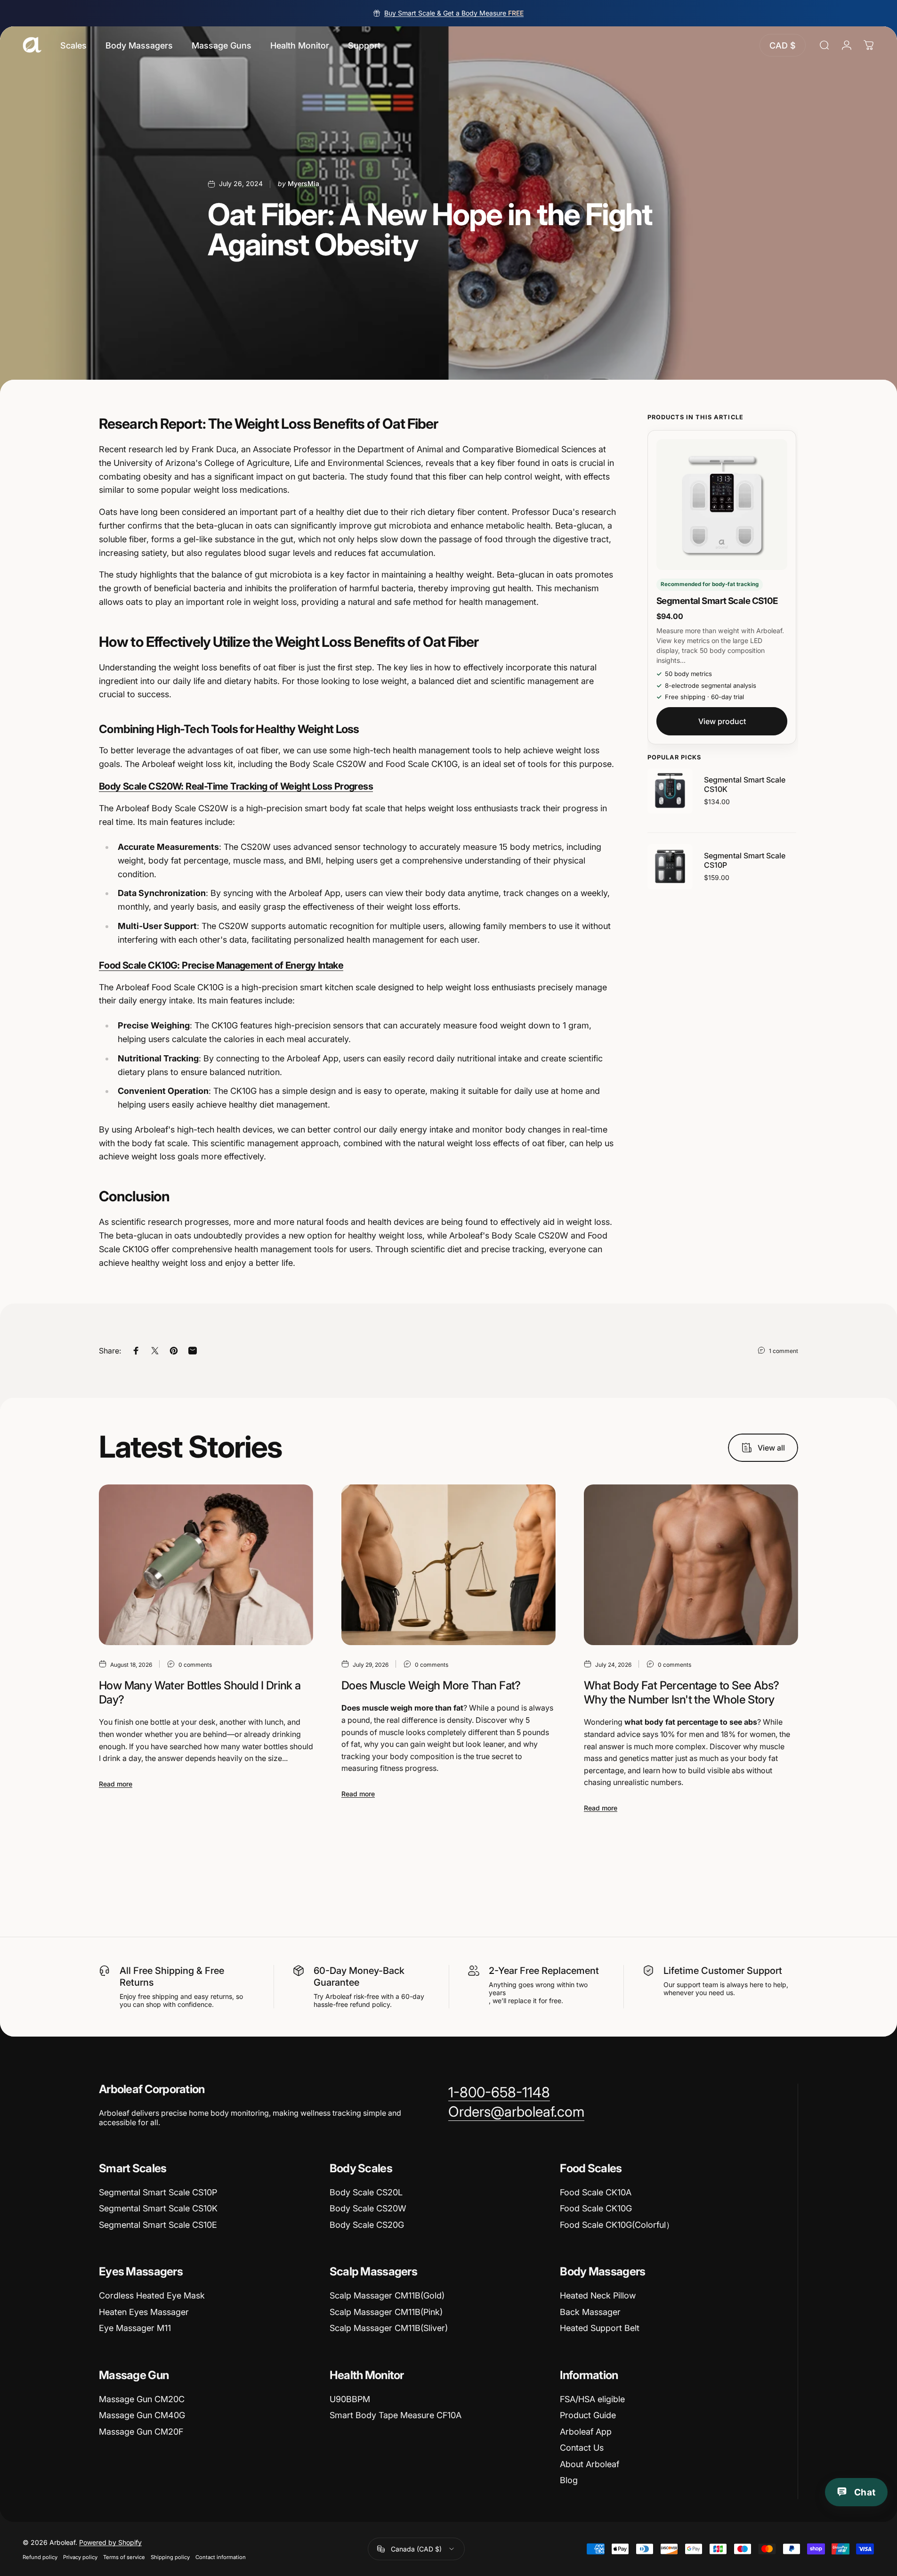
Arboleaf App (586, 2432)
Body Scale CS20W (368, 2208)
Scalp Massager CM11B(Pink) (386, 2312)
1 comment (784, 1351)
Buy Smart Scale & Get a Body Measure (454, 13)
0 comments (195, 1665)
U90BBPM (350, 2399)
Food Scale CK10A (596, 2192)
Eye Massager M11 (135, 2328)
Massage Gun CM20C (142, 2399)
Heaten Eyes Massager (144, 2312)
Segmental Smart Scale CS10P (158, 2192)
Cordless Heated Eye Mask (152, 2295)
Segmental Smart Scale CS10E (717, 600)
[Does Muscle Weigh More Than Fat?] (448, 1565)
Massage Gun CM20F (141, 2432)
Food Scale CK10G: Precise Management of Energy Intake (221, 965)
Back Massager (590, 2312)
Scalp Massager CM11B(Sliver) (389, 2328)
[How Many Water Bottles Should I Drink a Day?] (206, 1565)
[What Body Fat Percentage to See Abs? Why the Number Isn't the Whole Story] (691, 1565)
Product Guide (588, 2415)
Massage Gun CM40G (142, 2415)
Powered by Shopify (110, 2542)
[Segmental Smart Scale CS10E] (722, 505)
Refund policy (40, 2557)
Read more (116, 1784)
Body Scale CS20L (366, 2192)
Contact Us (582, 2448)
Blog (569, 2480)
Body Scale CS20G (367, 2225)
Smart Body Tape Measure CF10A (396, 2415)
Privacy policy (80, 2557)
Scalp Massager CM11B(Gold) (387, 2295)
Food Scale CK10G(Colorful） (617, 2225)
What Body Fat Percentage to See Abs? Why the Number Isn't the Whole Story (681, 1693)
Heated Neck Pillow (598, 2295)
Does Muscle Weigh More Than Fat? (431, 1686)
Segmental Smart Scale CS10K (158, 2208)
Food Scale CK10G (596, 2208)
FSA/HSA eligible (592, 2399)
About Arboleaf (590, 2464)
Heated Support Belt (600, 2328)
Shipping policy (170, 2557)
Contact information (221, 2557)
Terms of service (124, 2557)
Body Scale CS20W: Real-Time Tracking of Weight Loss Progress (236, 786)
